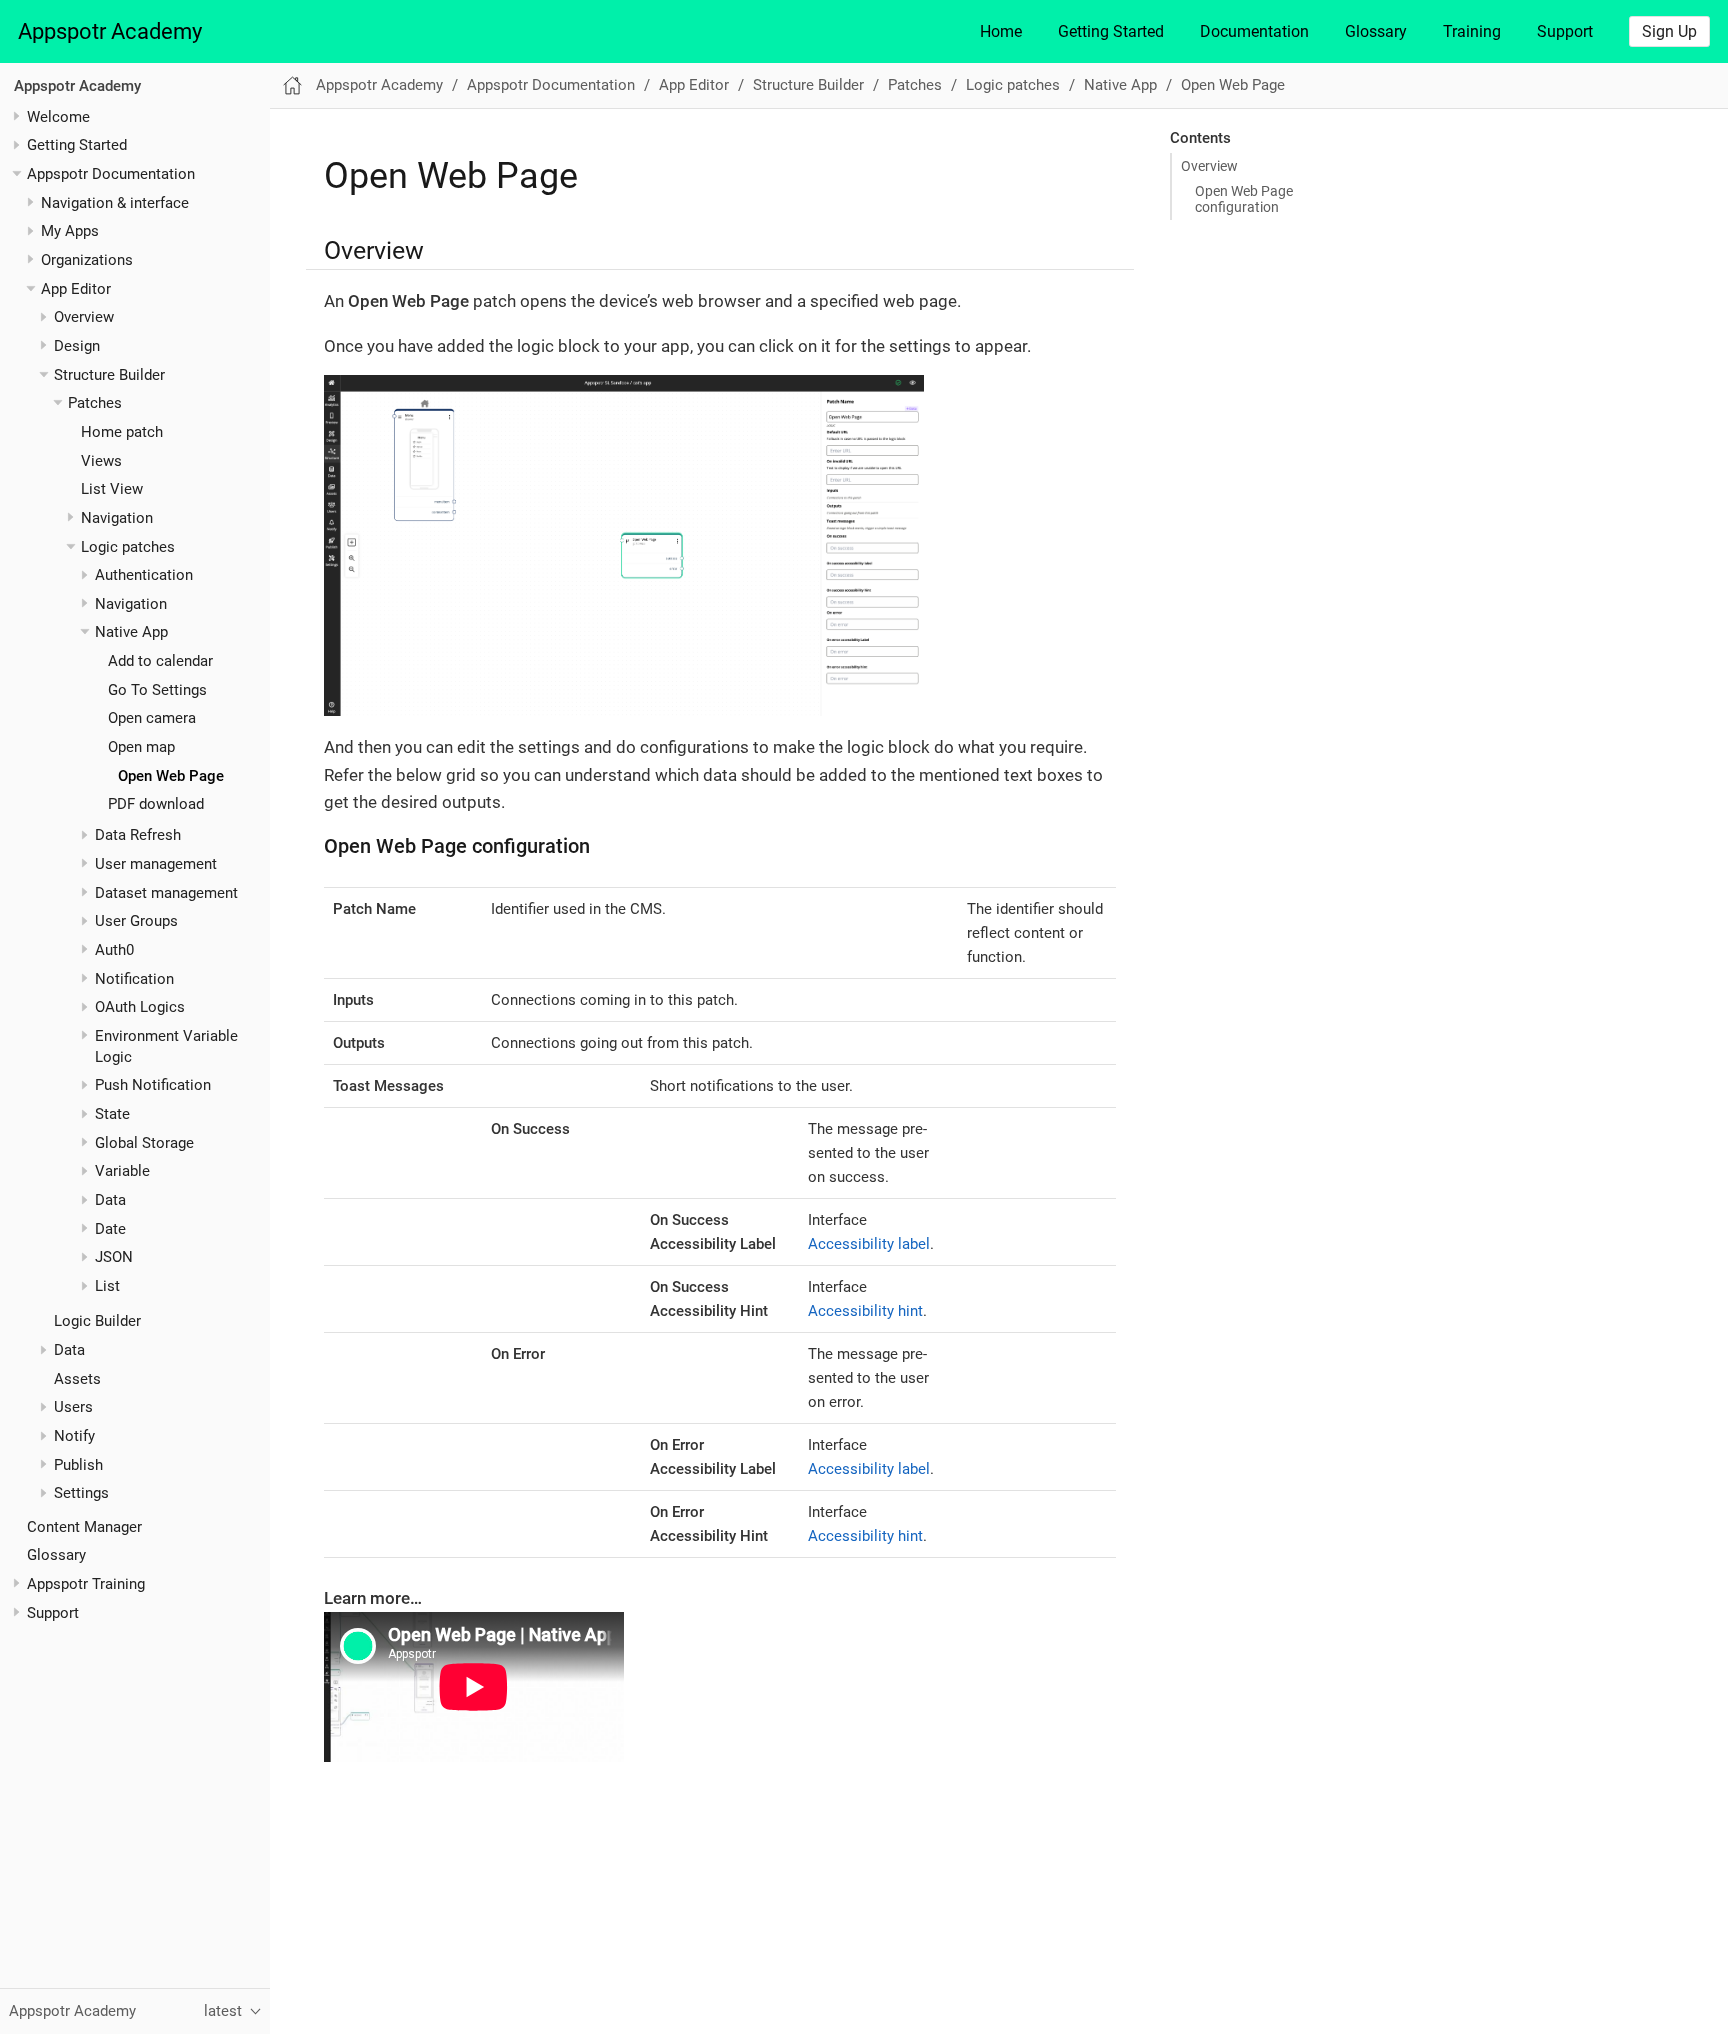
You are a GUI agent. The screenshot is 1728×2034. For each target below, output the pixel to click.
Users (73, 1407)
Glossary (1376, 31)
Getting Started (1111, 31)
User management (156, 864)
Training (1472, 31)
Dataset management (166, 892)
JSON (114, 1257)
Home (1001, 31)
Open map (141, 747)
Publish (78, 1465)
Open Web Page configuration (1244, 199)
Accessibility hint (865, 1311)
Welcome (58, 116)
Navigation (117, 518)
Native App (131, 632)
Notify (74, 1436)
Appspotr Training (86, 1584)
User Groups (136, 921)
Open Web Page (171, 776)
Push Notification (153, 1085)
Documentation (1254, 31)
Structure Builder (109, 374)
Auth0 (114, 950)
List (107, 1286)
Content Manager (84, 1526)
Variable (122, 1171)
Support (1565, 31)
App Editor (76, 288)
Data (110, 1200)
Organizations (87, 260)
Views (101, 460)
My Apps (70, 231)
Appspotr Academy (110, 31)
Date (110, 1229)
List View (112, 489)
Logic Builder (97, 1321)
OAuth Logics (140, 1007)
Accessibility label (869, 1244)
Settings (81, 1493)
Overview (84, 317)
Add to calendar (160, 661)
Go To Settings (157, 690)
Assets (77, 1379)
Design (77, 346)
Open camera (152, 718)
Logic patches (128, 546)
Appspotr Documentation (111, 174)
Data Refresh (138, 835)
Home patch (122, 432)
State (112, 1114)
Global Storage (144, 1143)
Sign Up (1669, 31)
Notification (134, 978)
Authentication (144, 575)
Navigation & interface (115, 202)
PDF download (156, 804)
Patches (95, 403)
